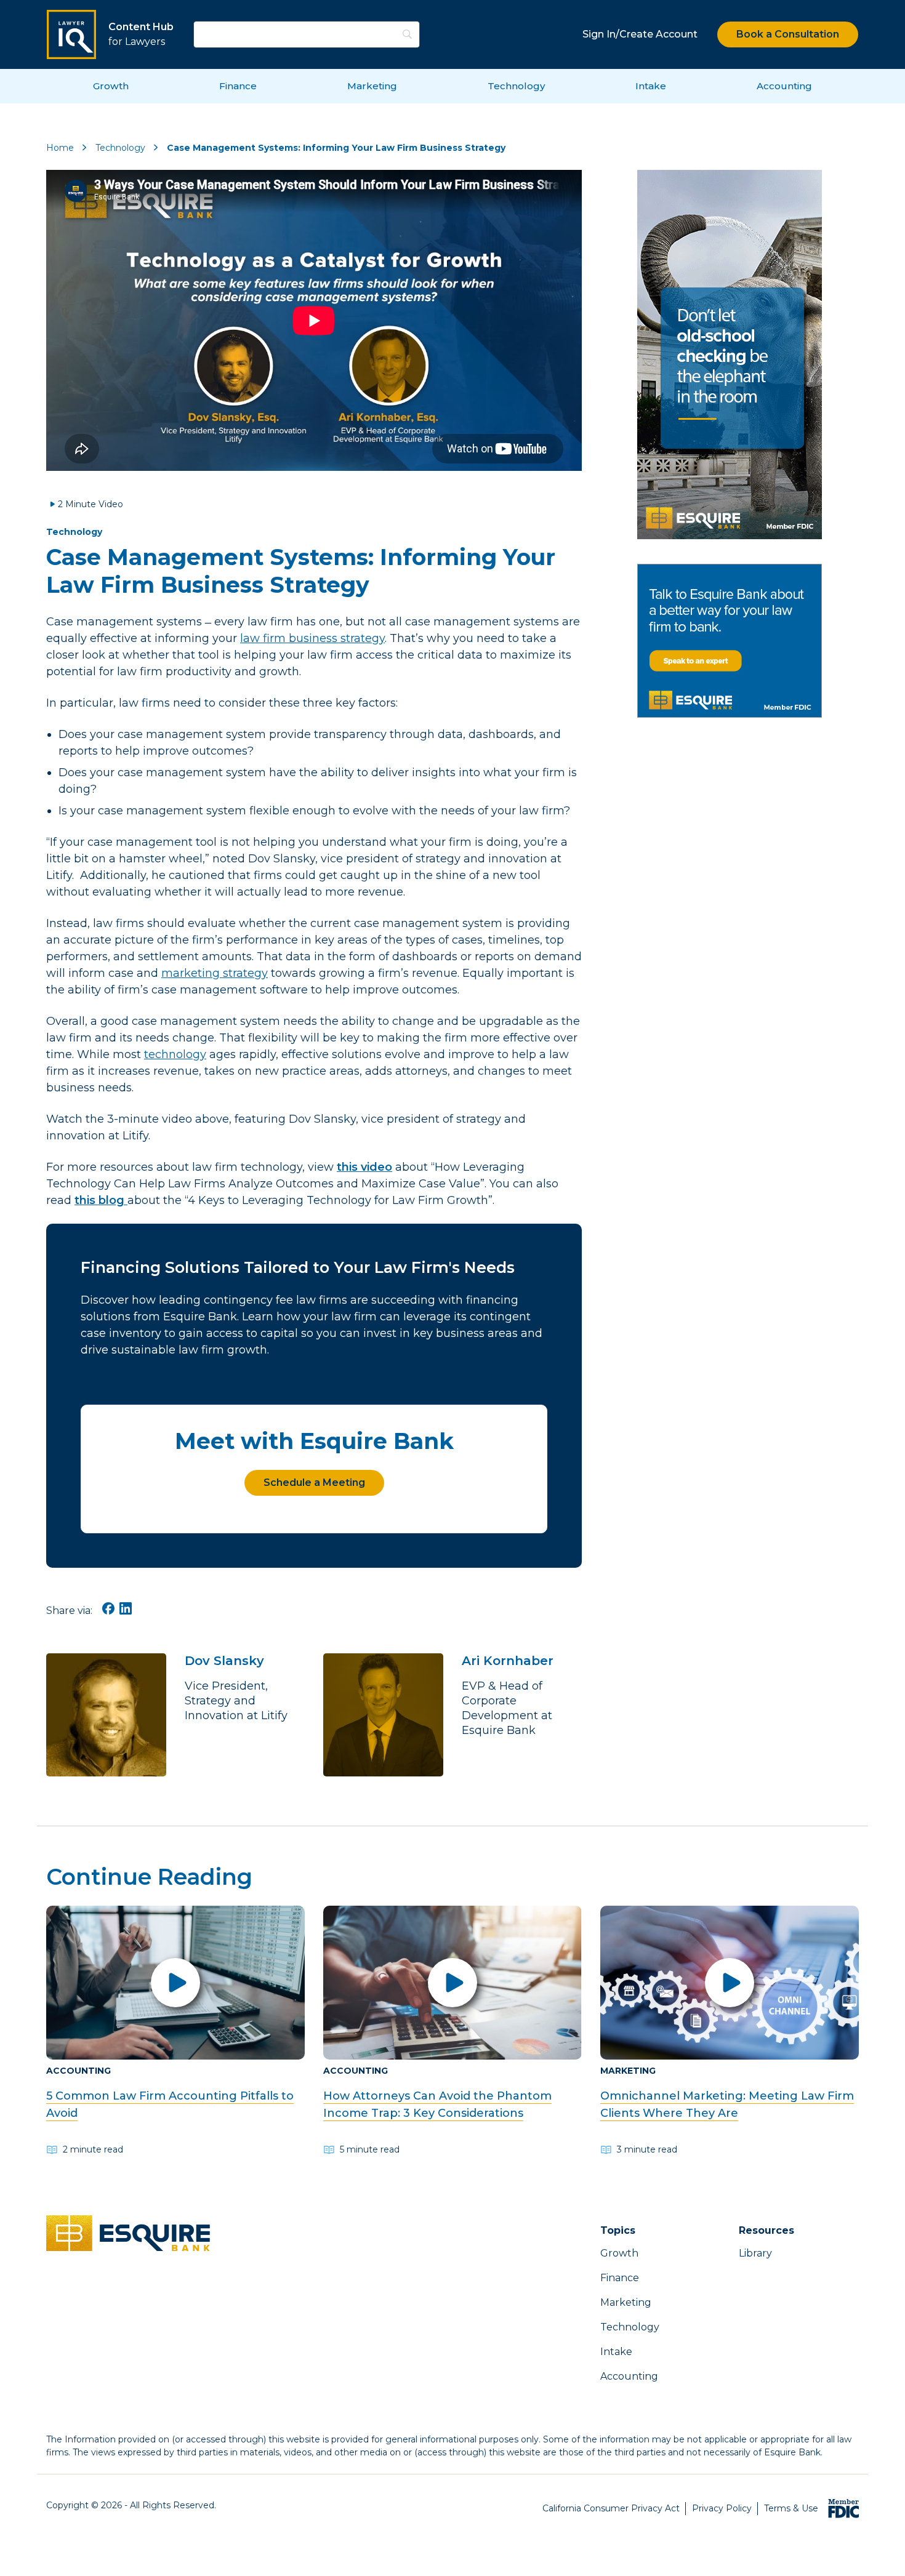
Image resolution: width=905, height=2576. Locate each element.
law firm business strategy (312, 638)
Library (755, 2253)
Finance (238, 86)
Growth (111, 86)
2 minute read (93, 2149)
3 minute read (647, 2149)
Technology (516, 86)
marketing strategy (215, 973)
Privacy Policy (722, 2508)
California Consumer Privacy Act (611, 2508)
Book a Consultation (788, 34)
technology (175, 1054)
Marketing (372, 86)
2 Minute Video (90, 504)
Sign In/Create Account (640, 34)
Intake (651, 86)
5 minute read (370, 2149)
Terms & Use (791, 2508)
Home (60, 148)
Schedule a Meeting (314, 1483)
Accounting (784, 86)
